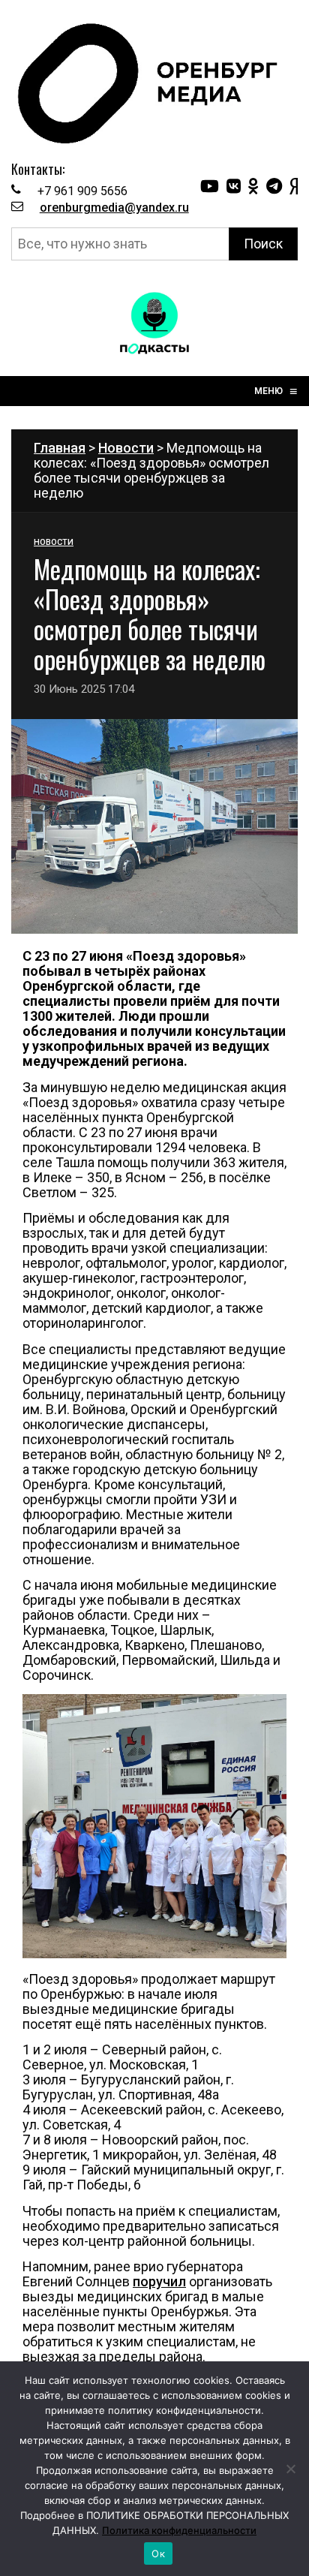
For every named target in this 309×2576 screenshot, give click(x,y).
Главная (60, 448)
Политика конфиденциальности (179, 2530)
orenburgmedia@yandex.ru (114, 208)
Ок (158, 2553)
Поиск (263, 244)
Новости (126, 448)
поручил (159, 2281)
